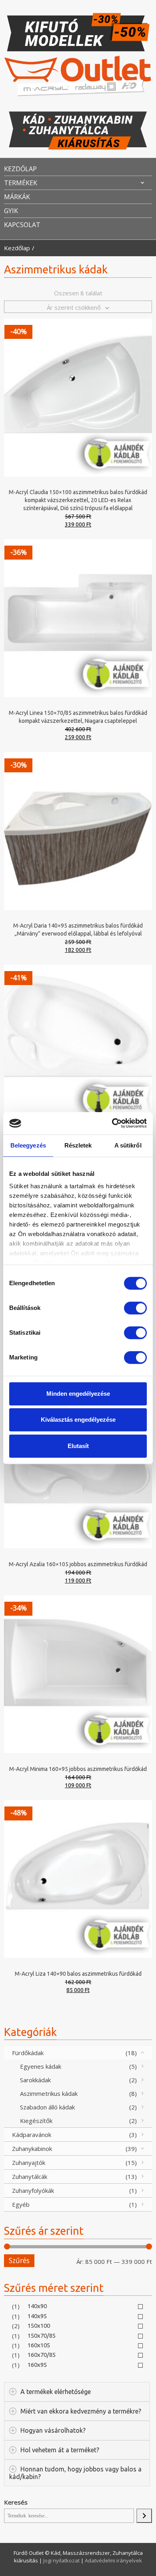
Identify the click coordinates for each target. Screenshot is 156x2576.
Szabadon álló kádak (47, 2107)
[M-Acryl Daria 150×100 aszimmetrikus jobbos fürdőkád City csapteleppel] (78, 1043)
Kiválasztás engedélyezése (78, 1420)
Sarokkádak (35, 2080)
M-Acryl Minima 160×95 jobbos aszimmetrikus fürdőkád (78, 1769)
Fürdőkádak (28, 2053)
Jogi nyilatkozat (62, 2560)
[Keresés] (144, 2516)
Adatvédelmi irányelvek (113, 2560)
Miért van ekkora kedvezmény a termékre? (81, 2411)
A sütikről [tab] (128, 1145)
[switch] (135, 1308)
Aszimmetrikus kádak (49, 2093)
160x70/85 (42, 2355)
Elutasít (78, 1446)
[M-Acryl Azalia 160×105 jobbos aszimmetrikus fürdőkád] (78, 1468)
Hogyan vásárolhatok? (53, 2430)
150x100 (39, 2326)
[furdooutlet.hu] (78, 76)
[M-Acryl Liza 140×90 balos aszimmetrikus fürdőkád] (78, 1878)
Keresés (16, 2502)
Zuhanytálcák (30, 2176)
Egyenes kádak (41, 2066)
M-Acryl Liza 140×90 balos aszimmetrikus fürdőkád (78, 1974)
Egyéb (21, 2204)
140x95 (37, 2316)
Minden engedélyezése (78, 1394)
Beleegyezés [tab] (28, 1145)
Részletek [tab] (78, 1145)
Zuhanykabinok (32, 2149)
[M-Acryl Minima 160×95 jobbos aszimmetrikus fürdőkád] (78, 1673)
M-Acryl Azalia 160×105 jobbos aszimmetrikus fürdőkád (78, 1564)
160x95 (37, 2365)
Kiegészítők (36, 2121)
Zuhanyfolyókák (33, 2190)
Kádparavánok (32, 2135)
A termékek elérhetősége (56, 2392)
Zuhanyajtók (29, 2162)
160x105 (39, 2345)
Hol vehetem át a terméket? (60, 2450)
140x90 (37, 2306)
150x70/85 (42, 2336)
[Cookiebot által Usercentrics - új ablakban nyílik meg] (112, 1123)
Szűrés (19, 2260)
